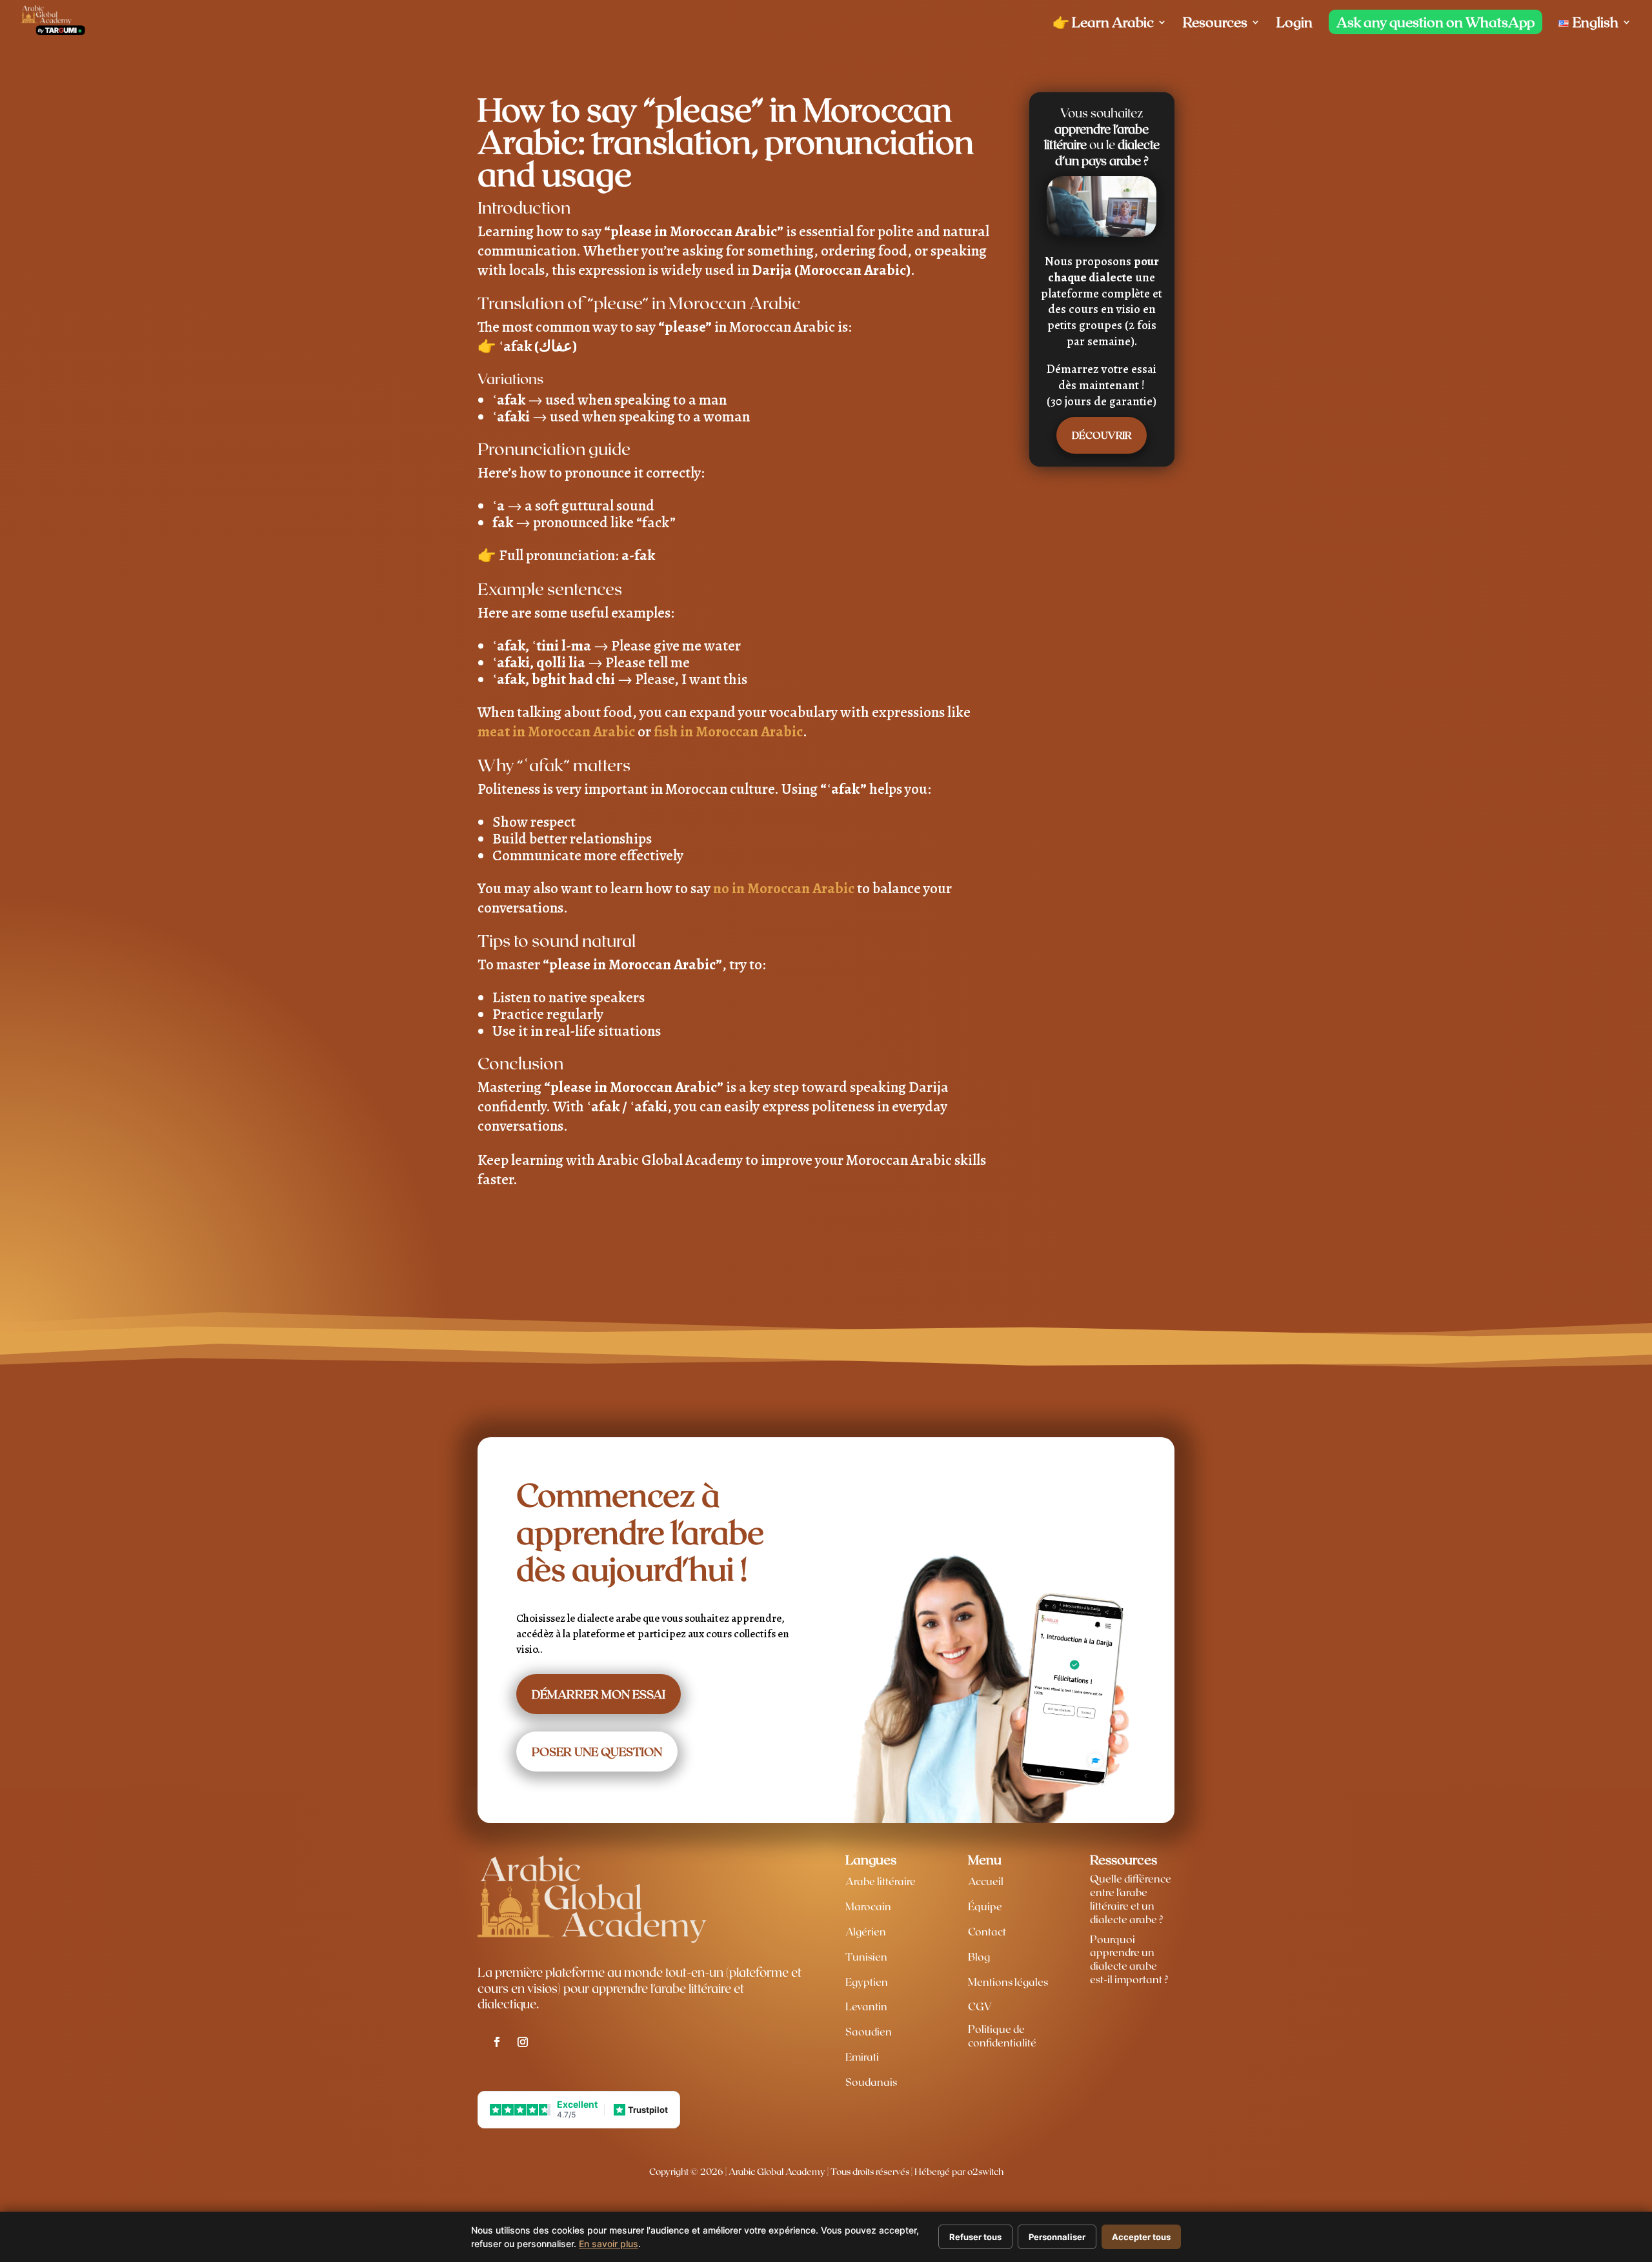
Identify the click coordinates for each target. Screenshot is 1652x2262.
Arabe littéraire (881, 1881)
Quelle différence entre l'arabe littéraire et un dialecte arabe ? (1131, 1898)
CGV (980, 2006)
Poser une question (597, 1752)
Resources (1215, 24)
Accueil (986, 1881)
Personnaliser (1057, 2237)
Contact (987, 1931)
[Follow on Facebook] (497, 2042)
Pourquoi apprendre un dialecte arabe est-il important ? (1129, 1959)
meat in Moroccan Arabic (556, 732)
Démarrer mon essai (599, 1694)
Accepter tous (1141, 2237)
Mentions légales (1008, 1982)
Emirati (862, 2056)
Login (1294, 24)
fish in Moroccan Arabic (728, 732)
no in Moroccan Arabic (784, 888)
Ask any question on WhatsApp (1435, 22)
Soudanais (871, 2082)
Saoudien (869, 2031)
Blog (979, 1956)
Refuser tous (975, 2237)
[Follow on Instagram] (523, 2042)
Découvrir (1102, 435)
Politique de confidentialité (1002, 2035)
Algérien (866, 1931)
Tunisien (866, 1956)
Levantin (866, 2006)
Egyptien (867, 1982)
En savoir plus (609, 2244)
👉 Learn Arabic (1103, 24)
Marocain (868, 1906)
